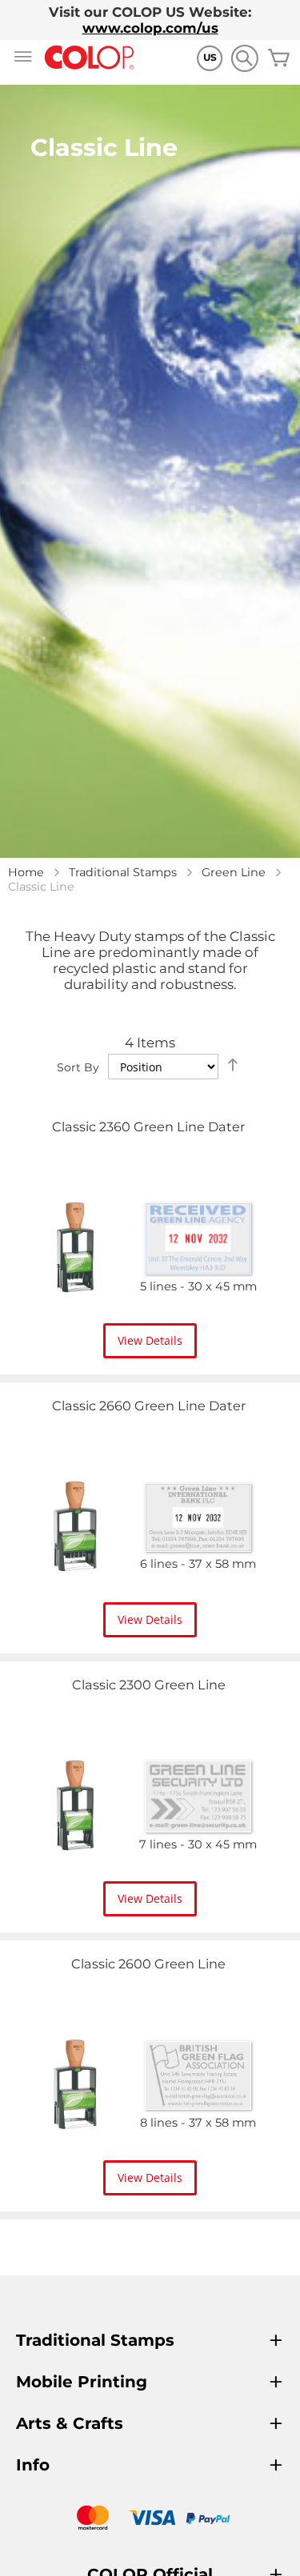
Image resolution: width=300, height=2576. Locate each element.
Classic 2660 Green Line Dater (149, 1406)
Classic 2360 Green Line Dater (148, 1127)
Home (26, 872)
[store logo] (90, 58)
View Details (150, 1340)
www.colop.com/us (150, 28)
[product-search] (244, 58)
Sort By (78, 1067)
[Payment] (150, 2520)
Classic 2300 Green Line (149, 1685)
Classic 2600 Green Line (148, 1964)
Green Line (234, 872)
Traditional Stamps (123, 872)
